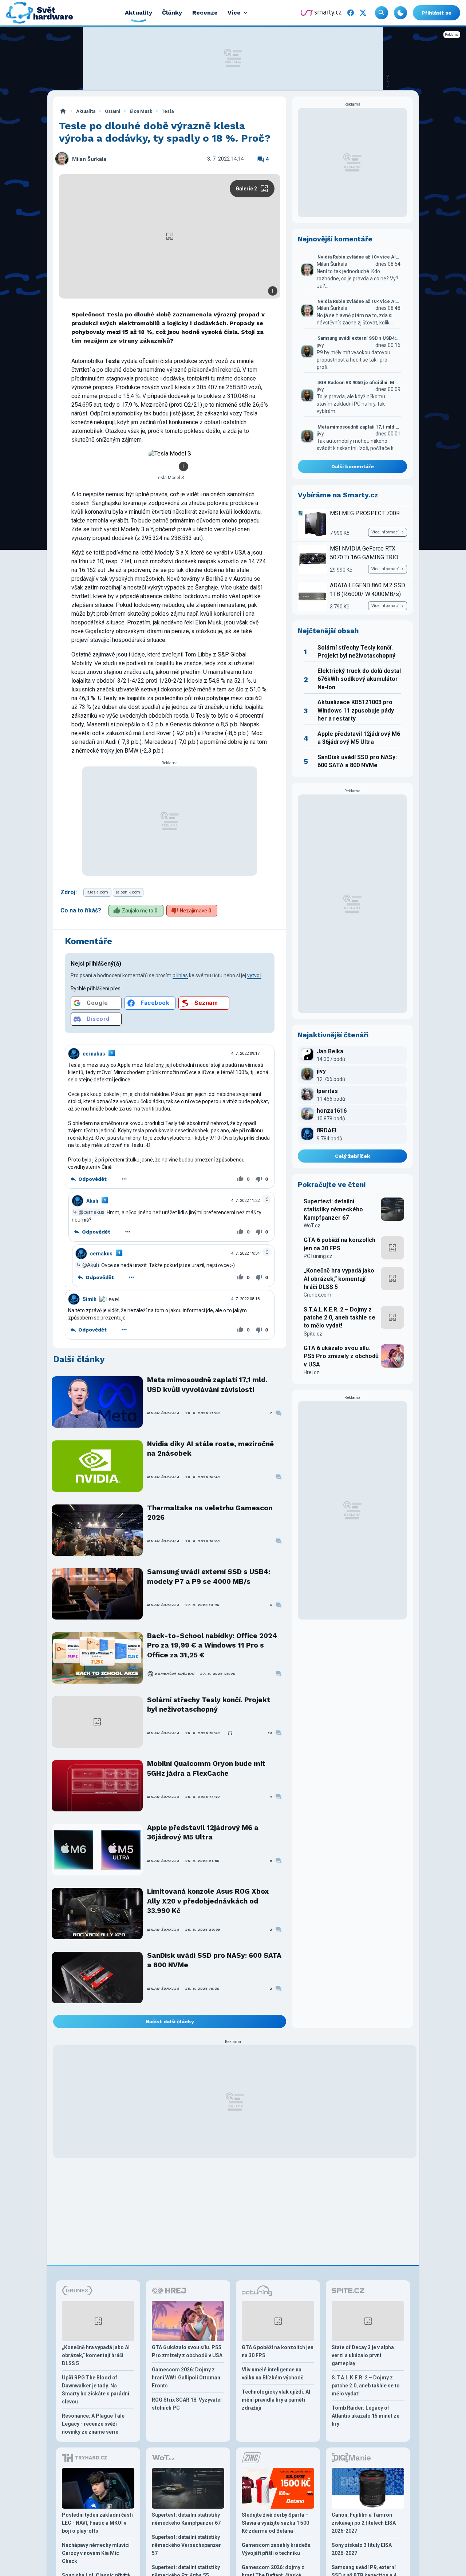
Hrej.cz (311, 1372)
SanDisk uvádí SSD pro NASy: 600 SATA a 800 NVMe (214, 1960)
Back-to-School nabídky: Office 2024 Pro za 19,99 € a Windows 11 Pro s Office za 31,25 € (212, 1645)
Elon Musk (141, 111)
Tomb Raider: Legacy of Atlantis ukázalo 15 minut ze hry (366, 2416)
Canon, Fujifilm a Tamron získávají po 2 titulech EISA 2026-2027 (364, 2523)
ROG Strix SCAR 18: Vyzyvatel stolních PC (187, 2404)
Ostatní (112, 111)
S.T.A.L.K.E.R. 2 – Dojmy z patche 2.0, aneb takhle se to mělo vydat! (339, 1318)
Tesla (168, 111)
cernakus (94, 1054)
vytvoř (254, 975)
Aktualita (86, 111)
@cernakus (92, 1212)
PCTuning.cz (318, 1256)
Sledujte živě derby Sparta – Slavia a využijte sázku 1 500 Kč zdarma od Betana (275, 2523)
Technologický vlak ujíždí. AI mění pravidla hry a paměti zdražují (276, 2400)
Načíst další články (170, 2021)
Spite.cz (313, 1334)
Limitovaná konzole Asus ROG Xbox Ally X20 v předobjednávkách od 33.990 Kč (208, 1901)
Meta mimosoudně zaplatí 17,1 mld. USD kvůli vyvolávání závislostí (207, 1384)
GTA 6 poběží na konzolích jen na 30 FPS (339, 1244)
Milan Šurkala (89, 159)
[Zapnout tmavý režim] (400, 13)
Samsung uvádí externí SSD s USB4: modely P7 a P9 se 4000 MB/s (209, 1576)
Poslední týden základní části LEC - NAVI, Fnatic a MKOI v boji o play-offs (97, 2523)
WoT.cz (312, 1226)
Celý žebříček (353, 1156)
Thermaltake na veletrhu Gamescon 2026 (210, 1513)
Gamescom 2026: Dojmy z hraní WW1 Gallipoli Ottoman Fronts (186, 2378)
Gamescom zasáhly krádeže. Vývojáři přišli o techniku (277, 2549)
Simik (90, 1299)
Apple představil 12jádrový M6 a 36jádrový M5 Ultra (203, 1832)
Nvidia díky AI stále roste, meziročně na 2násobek (210, 1449)
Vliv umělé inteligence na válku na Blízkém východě (273, 2374)
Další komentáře (353, 466)
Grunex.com (317, 1295)
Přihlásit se (437, 13)
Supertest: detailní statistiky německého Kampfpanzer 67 (333, 1210)
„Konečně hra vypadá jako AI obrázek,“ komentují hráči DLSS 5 (339, 1279)
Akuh (92, 1201)
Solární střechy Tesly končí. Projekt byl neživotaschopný (209, 1705)
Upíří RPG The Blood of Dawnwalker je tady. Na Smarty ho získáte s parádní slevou (96, 2390)
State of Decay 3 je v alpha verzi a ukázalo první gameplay (363, 2355)
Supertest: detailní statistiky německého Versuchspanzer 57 (186, 2545)
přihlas (180, 975)
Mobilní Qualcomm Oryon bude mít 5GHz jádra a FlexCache (206, 1768)
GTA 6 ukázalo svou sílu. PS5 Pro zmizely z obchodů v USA (341, 1356)
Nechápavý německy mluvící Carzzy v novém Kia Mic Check (96, 2553)
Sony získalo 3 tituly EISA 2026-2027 (362, 2549)
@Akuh (91, 1265)
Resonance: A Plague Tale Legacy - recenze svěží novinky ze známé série (93, 2424)
